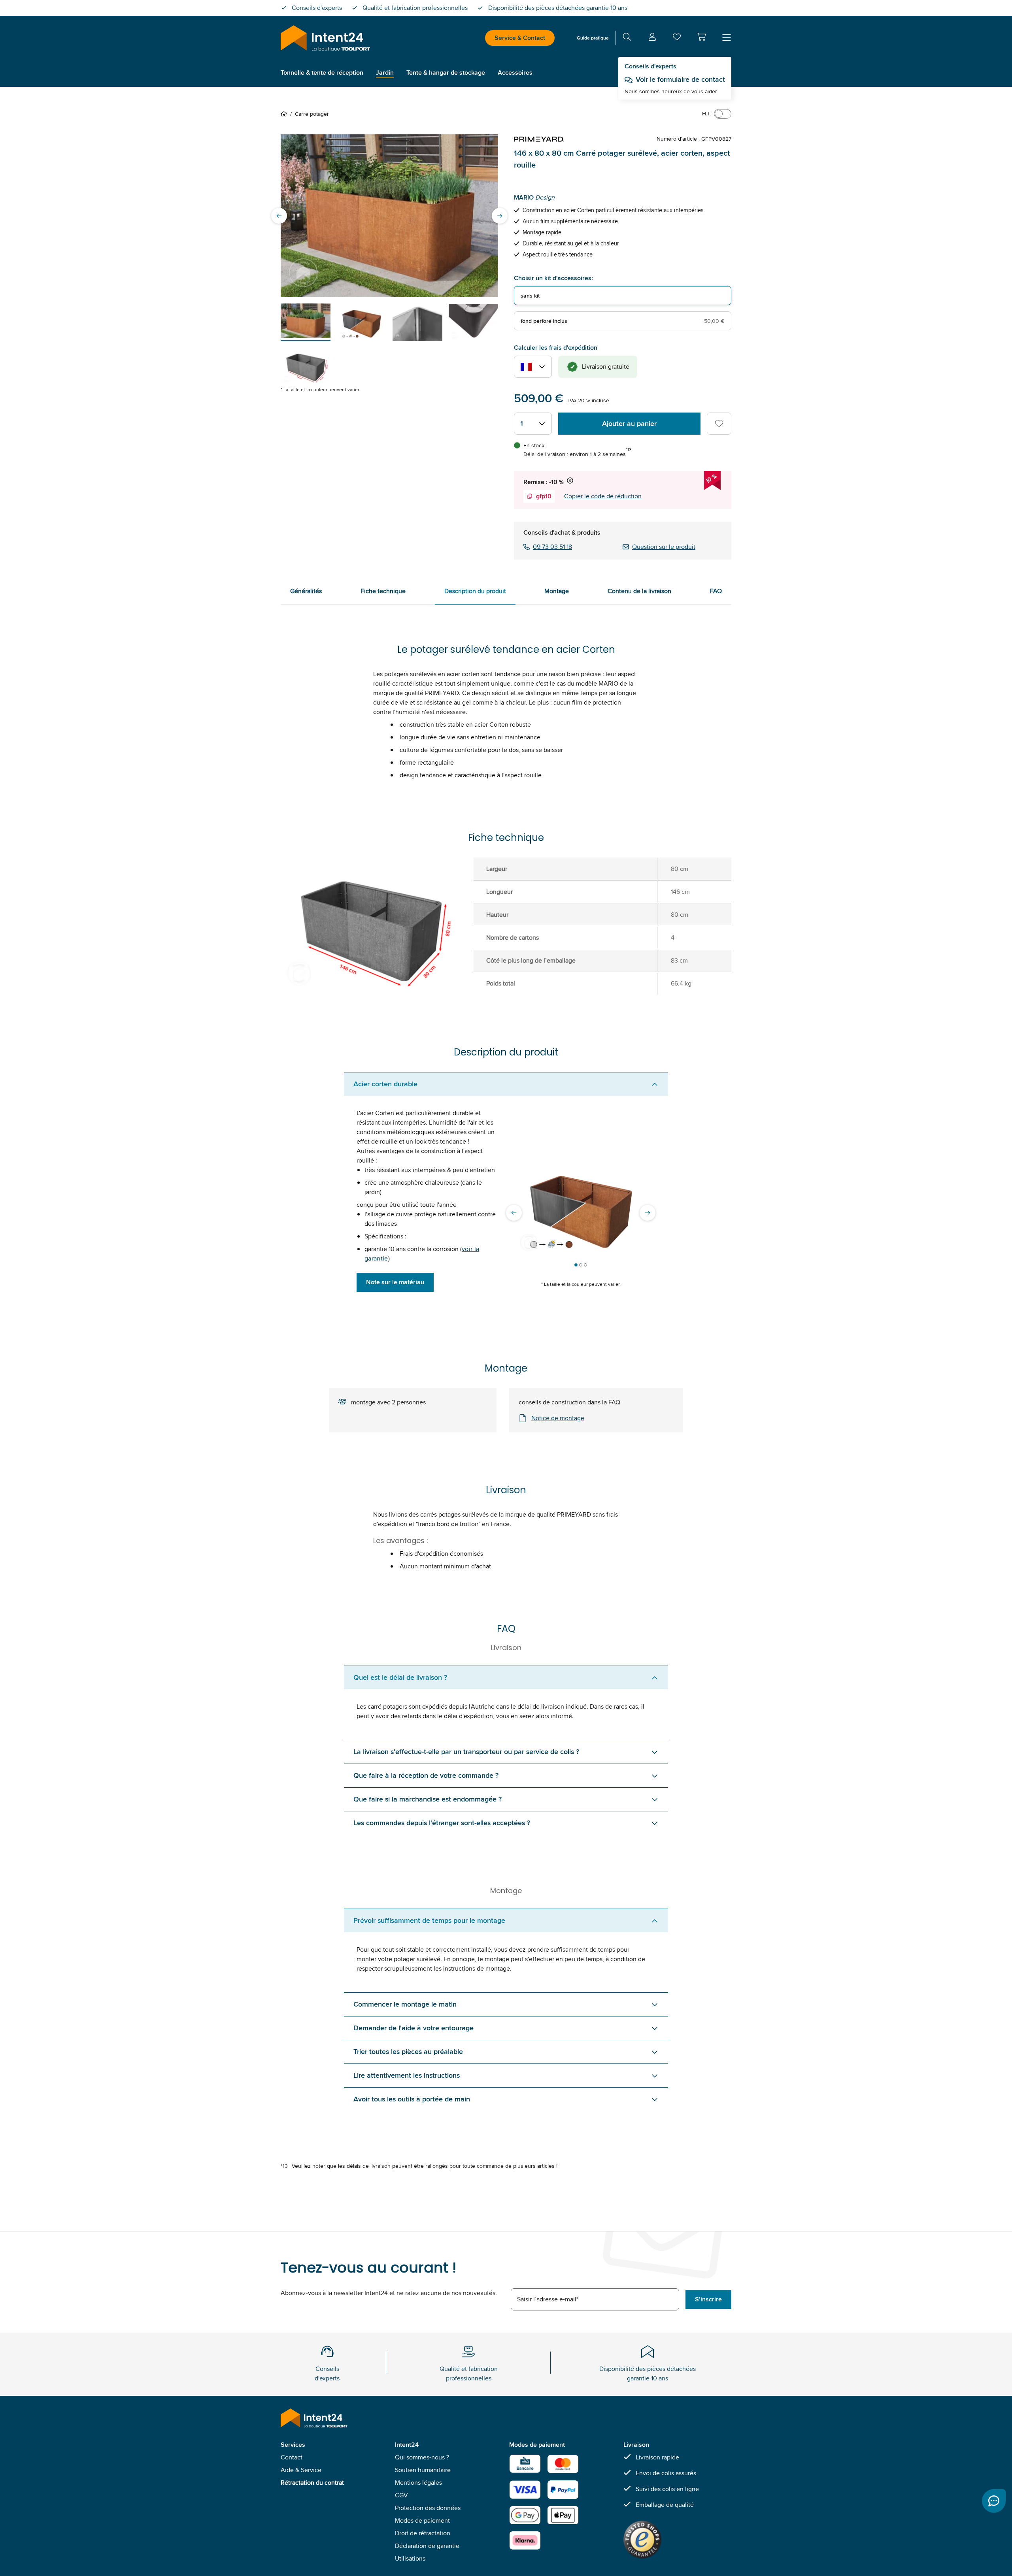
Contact (292, 2457)
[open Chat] (994, 2501)
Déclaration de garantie (427, 2546)
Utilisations (410, 2558)
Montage (557, 591)
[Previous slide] (279, 216)
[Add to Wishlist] (719, 424)
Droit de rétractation (423, 2533)
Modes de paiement (422, 2520)
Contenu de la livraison (639, 591)
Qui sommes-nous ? (422, 2457)
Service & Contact (520, 38)
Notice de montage (558, 1418)
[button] (701, 37)
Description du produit (475, 591)
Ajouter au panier (629, 424)
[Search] (627, 38)
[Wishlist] (677, 39)
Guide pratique (593, 38)
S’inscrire (708, 2299)
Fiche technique (383, 591)
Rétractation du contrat (312, 2483)
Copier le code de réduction (603, 496)
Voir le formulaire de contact (680, 79)
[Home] (285, 114)
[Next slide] (500, 216)
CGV (401, 2495)
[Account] (652, 38)
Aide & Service (301, 2470)
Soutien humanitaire (423, 2470)
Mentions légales (418, 2483)
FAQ (716, 591)
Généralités (306, 591)
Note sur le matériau (395, 1282)
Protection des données (428, 2508)
